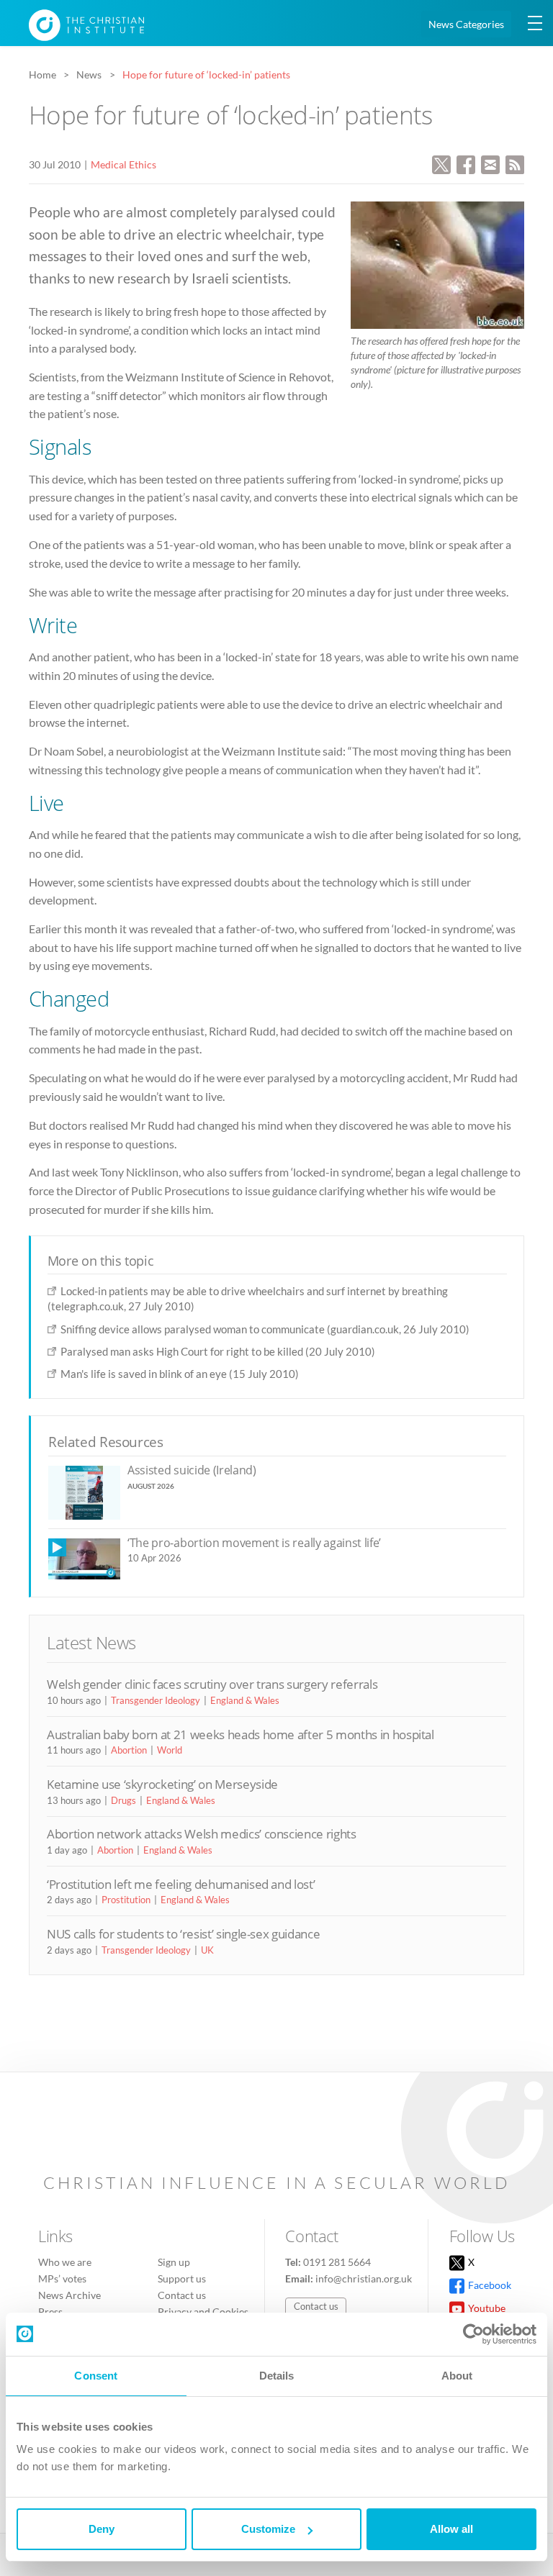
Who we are (65, 2262)
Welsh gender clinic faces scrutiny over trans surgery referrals (212, 1684)
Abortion (129, 1750)
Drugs (123, 1800)
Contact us (182, 2295)
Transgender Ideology (156, 1700)
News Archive (69, 2295)
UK (207, 1950)
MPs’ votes (62, 2278)
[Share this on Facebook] (466, 163)
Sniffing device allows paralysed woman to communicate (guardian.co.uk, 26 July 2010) (265, 1329)
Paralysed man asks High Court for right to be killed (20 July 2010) (218, 1351)
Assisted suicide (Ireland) (192, 1470)
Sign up (174, 2262)
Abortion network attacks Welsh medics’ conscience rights (202, 1834)
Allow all (451, 2529)
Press (50, 2312)
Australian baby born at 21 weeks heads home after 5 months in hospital (240, 1734)
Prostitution (126, 1900)
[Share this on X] (441, 163)
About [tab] (457, 2376)
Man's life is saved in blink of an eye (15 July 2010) (180, 1374)
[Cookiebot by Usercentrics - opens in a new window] (473, 2334)
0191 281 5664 (337, 2262)
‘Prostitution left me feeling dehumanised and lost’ (181, 1884)
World (170, 1750)
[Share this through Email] (490, 163)
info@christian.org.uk (364, 2278)
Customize (268, 2529)
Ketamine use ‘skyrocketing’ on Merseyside (162, 1784)
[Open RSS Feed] (515, 163)
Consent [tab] (96, 2376)
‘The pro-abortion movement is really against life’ (254, 1543)
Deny (102, 2529)
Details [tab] (277, 2376)
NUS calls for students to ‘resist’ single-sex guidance (183, 1934)
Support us (182, 2278)
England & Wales (245, 1700)
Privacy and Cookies (203, 2312)
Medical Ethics (123, 164)
